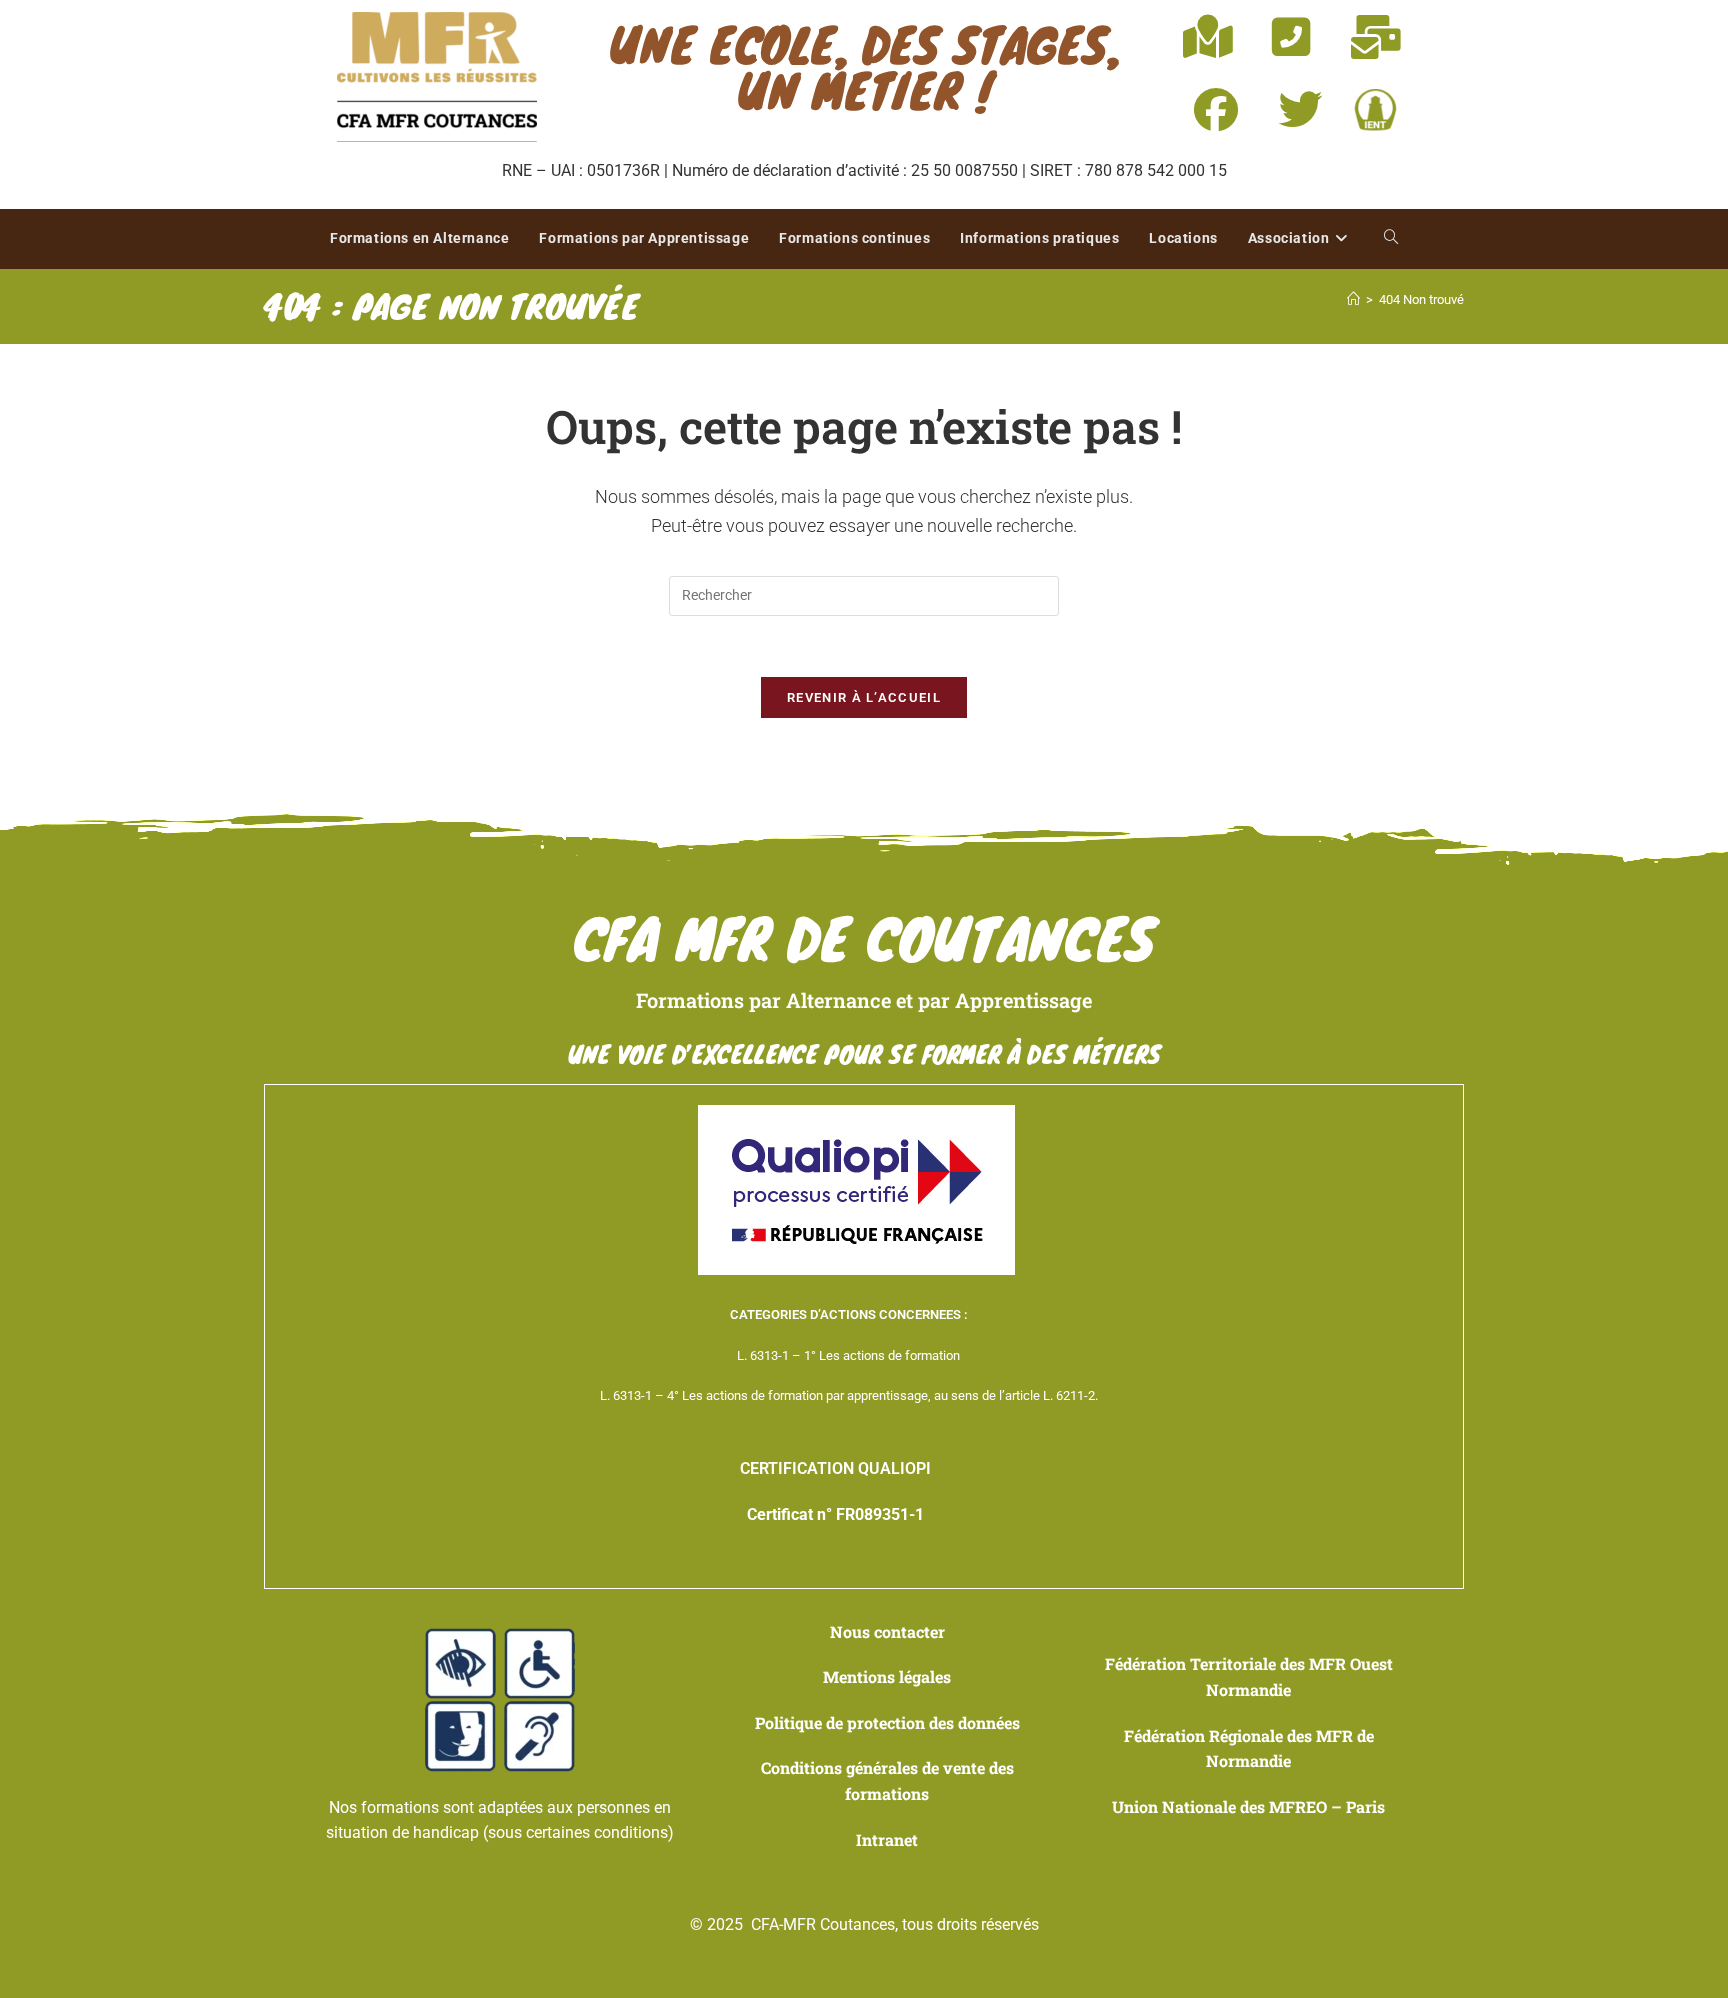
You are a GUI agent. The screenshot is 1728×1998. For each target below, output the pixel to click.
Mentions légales (887, 1676)
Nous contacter (887, 1631)
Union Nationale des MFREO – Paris (1248, 1806)
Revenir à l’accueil (864, 697)
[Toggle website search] (1391, 239)
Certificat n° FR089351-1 (835, 1514)
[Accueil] (1353, 299)
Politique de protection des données (887, 1722)
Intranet (887, 1839)
